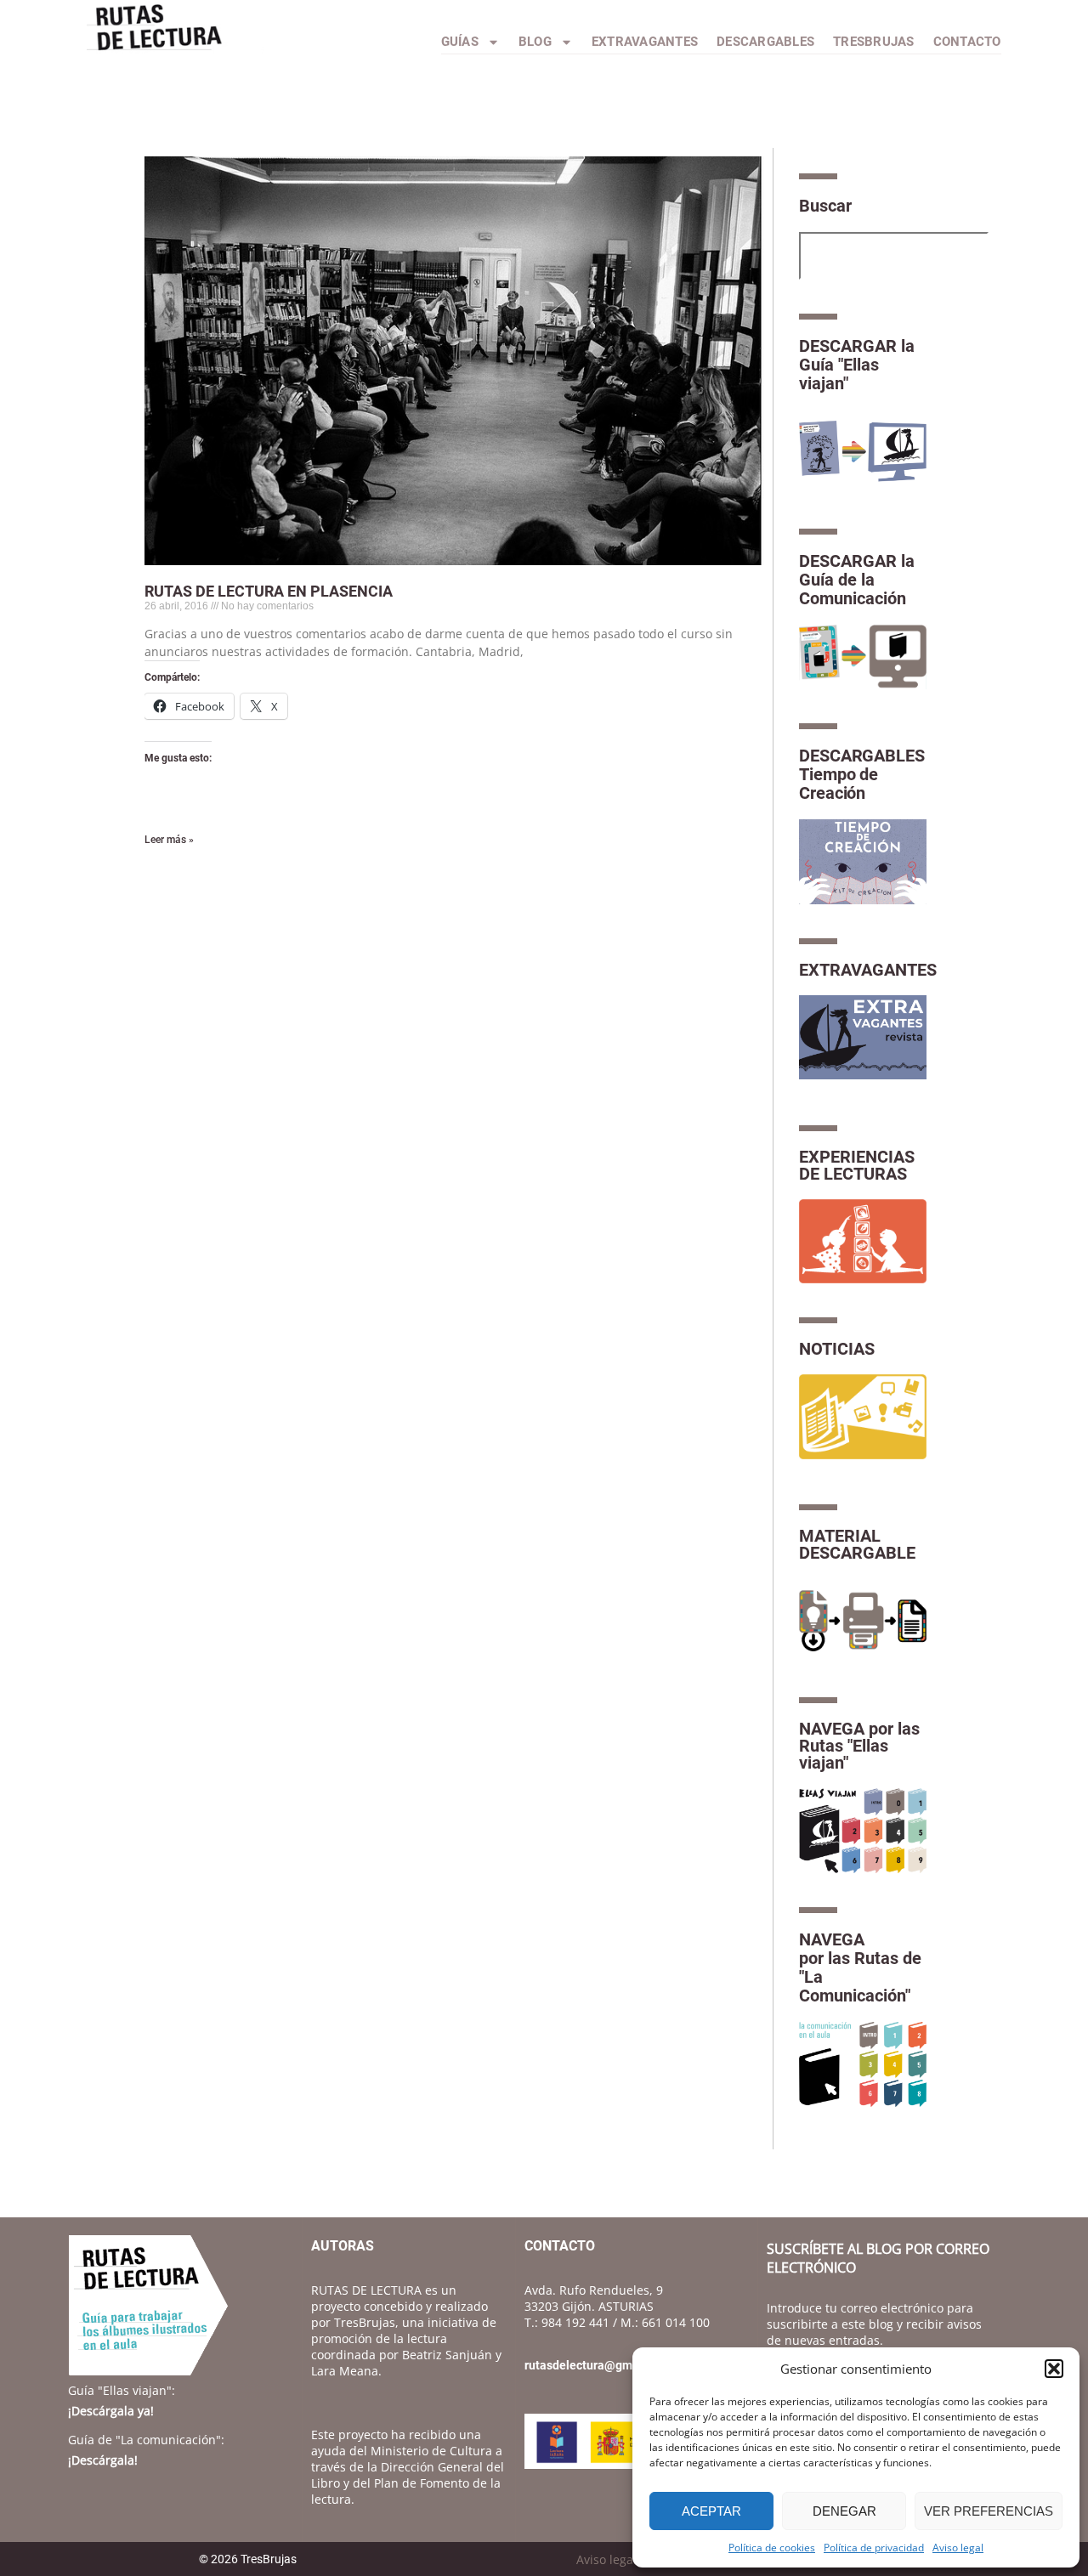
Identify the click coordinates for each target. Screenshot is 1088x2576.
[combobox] (894, 256)
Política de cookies (772, 2548)
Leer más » (169, 840)
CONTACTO (967, 42)
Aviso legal (958, 2548)
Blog (535, 42)
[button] (1054, 2369)
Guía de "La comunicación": (146, 2440)
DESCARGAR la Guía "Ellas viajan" (857, 365)
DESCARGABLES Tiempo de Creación (862, 774)
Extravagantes (645, 42)
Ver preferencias (989, 2511)
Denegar (844, 2511)
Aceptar (711, 2511)
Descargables (765, 42)
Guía (122, 2390)
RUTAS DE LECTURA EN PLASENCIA (269, 591)
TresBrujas (874, 42)
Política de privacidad (874, 2548)
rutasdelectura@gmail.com (598, 2365)
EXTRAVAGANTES (868, 970)
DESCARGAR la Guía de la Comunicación (857, 580)
